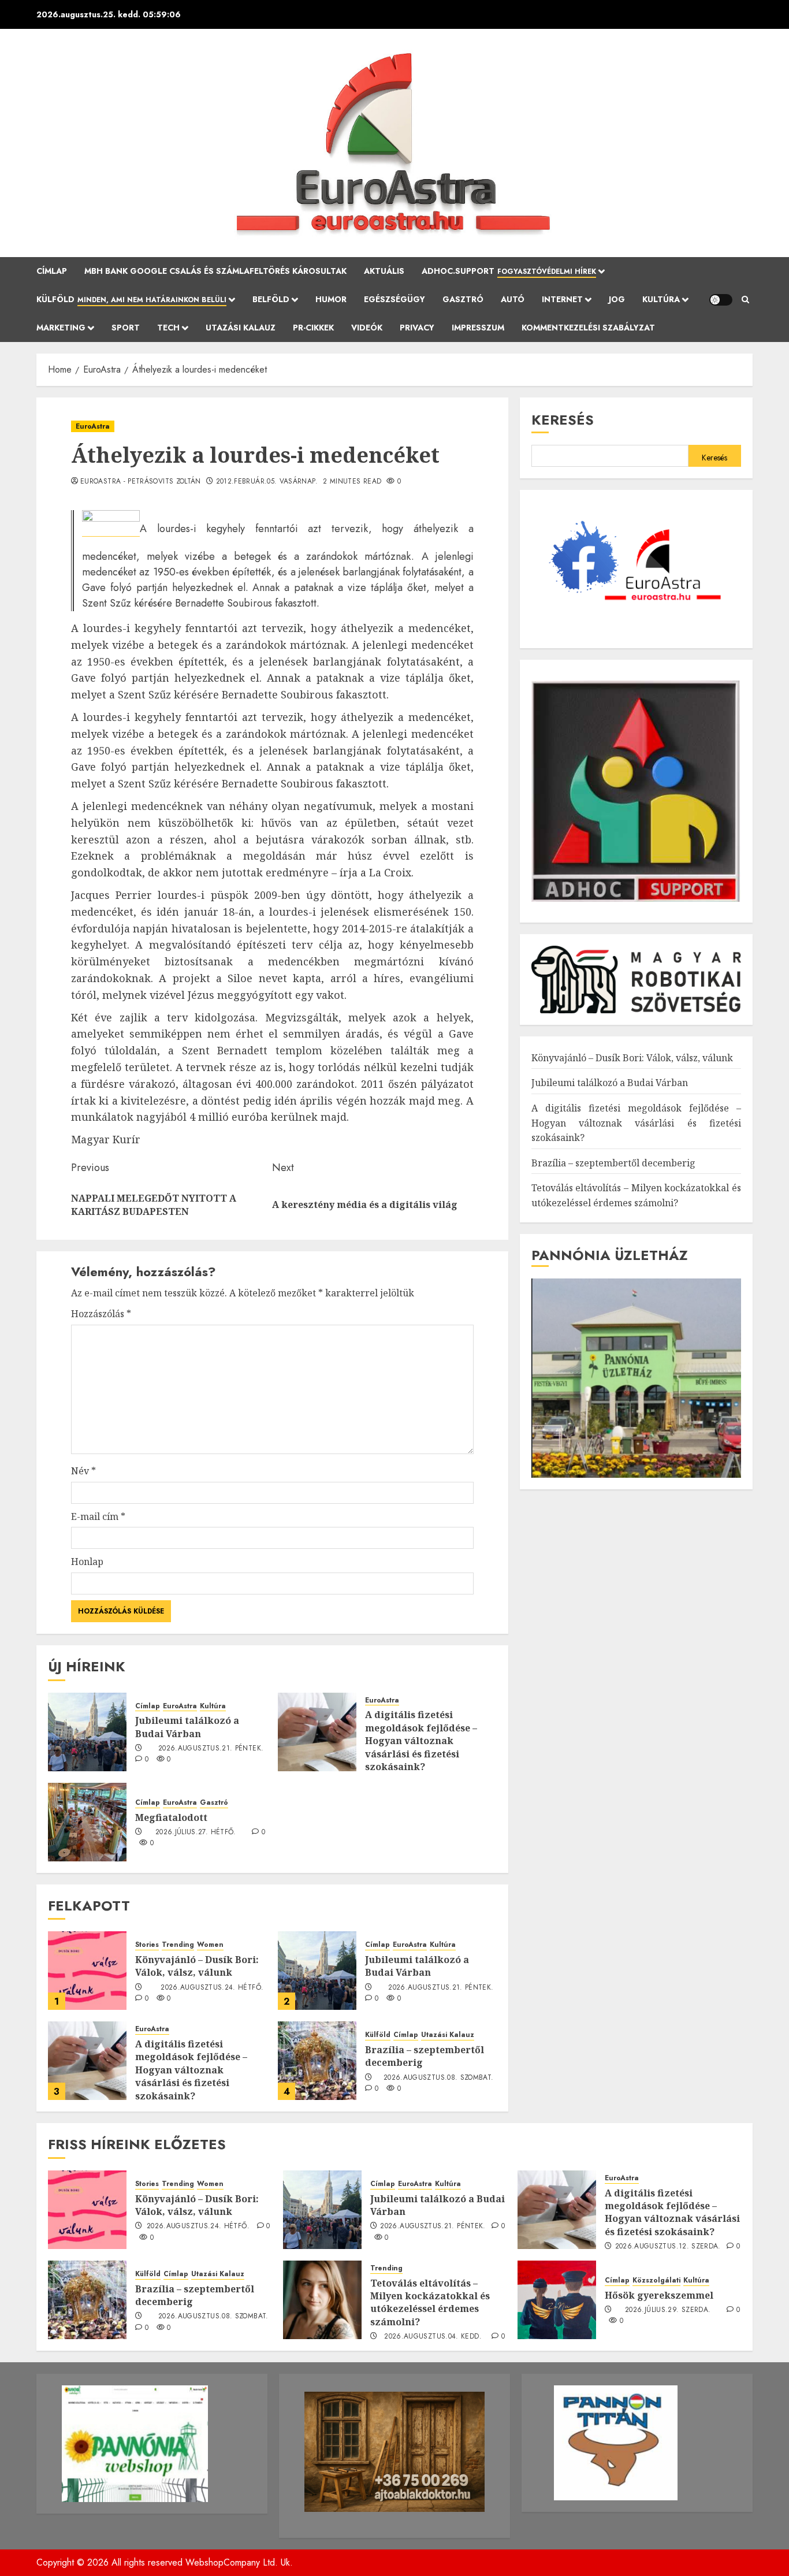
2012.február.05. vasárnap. (267, 482)
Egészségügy (394, 299)
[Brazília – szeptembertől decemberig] (317, 2061)
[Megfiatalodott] (87, 1822)
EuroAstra (93, 426)
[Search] (745, 300)
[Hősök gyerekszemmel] (557, 2300)
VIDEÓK (367, 328)
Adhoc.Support (509, 271)
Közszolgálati (656, 2281)
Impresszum (478, 328)
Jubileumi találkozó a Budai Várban (187, 1727)
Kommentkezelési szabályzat (588, 328)
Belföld (271, 299)
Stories (147, 1945)
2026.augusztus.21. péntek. (211, 1749)
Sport (126, 328)
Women (210, 1945)
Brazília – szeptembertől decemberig (425, 2056)
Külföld (131, 299)
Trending (178, 1945)
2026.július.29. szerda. (668, 2310)
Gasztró (463, 299)
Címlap (52, 271)
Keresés (563, 420)
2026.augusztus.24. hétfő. (212, 1988)
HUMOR (331, 299)
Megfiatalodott (171, 1817)
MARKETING (61, 328)
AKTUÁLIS (384, 271)
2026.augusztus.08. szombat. (439, 2078)
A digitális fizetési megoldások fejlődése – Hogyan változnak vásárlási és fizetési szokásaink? (421, 1741)
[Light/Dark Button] (721, 300)
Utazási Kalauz (241, 328)
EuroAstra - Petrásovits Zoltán (141, 482)
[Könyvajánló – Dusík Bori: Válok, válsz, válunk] (87, 1971)
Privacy (417, 328)
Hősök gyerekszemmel (659, 2295)
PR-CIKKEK (313, 328)
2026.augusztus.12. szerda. (668, 2247)
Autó (513, 299)
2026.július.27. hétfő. (196, 1832)
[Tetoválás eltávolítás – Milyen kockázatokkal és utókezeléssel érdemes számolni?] (322, 2300)
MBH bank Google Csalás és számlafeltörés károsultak (215, 271)
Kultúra (661, 299)
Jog (617, 299)
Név (83, 1471)
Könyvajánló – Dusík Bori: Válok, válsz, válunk (197, 1966)
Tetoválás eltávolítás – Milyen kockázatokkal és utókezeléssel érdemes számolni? (430, 2302)
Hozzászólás (101, 1314)
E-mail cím (98, 1516)
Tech (168, 328)
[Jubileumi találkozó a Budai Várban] (87, 1732)
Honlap (87, 1562)
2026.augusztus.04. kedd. (433, 2337)
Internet (562, 299)
